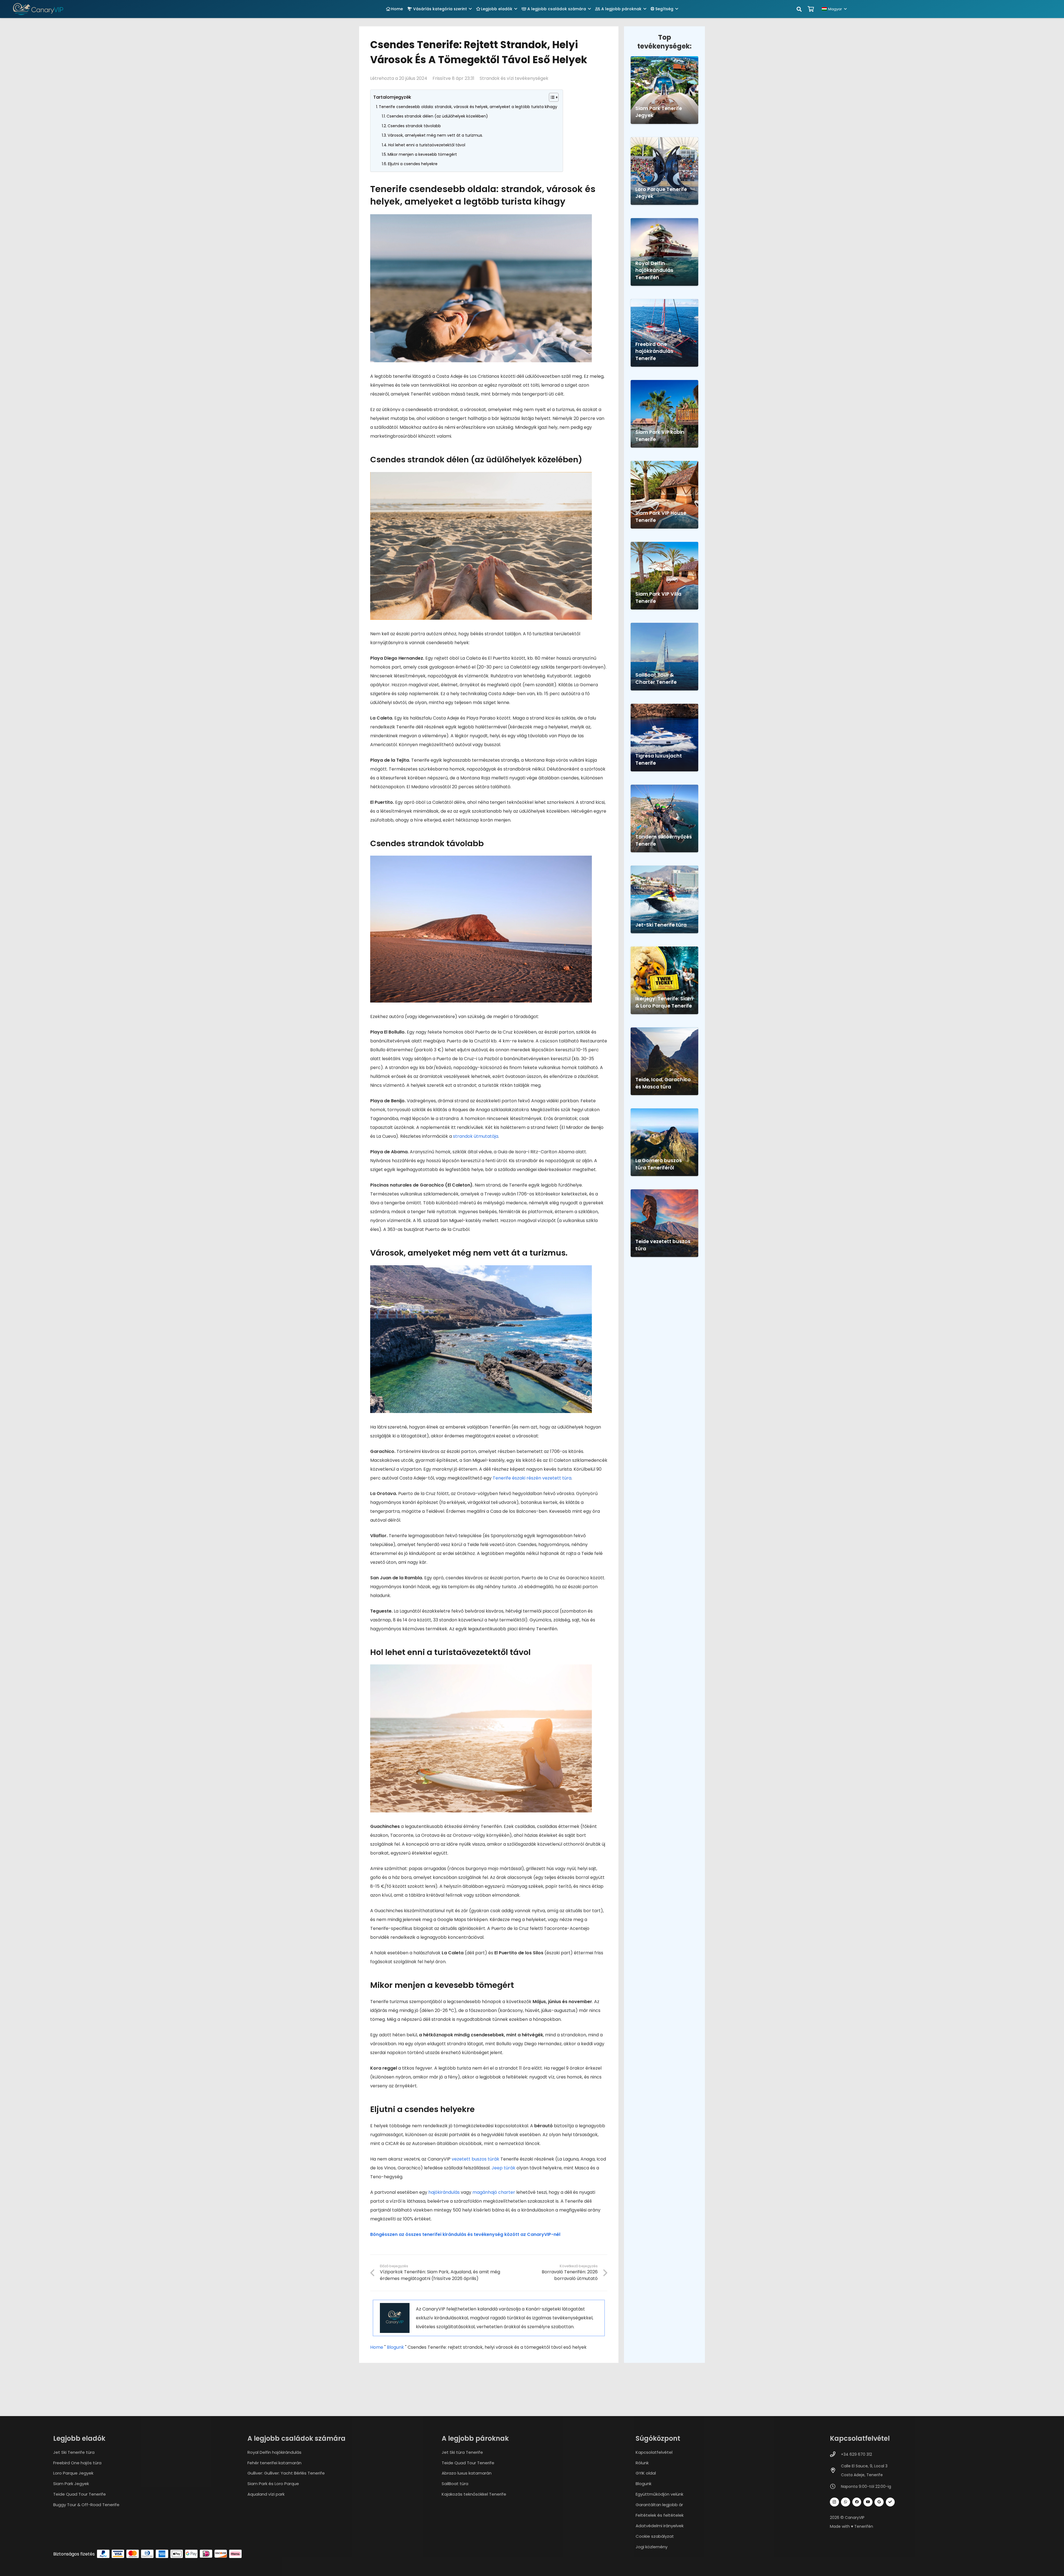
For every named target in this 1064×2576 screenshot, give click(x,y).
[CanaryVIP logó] (38, 9)
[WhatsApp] (846, 2502)
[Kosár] (811, 9)
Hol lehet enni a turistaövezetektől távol (427, 145)
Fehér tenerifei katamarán (274, 2463)
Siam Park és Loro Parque (273, 2484)
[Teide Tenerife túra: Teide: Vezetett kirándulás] (664, 1223)
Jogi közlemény (652, 2547)
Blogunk (395, 2347)
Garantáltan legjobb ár (659, 2505)
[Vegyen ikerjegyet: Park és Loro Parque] (664, 980)
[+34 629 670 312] (835, 2454)
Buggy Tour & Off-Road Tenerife (86, 2505)
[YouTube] (868, 2502)
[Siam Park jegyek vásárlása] (664, 90)
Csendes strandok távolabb (414, 126)
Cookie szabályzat (655, 2536)
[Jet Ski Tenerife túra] (664, 899)
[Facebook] (857, 2502)
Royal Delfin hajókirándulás (274, 2452)
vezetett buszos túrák (475, 2159)
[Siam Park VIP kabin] (664, 414)
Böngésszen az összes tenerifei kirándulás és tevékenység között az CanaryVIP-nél (465, 2234)
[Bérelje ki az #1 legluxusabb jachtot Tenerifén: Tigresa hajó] (664, 738)
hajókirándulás (444, 2192)
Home (377, 2347)
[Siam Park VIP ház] (664, 495)
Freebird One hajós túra (77, 2463)
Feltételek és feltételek (660, 2515)
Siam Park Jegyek (71, 2484)
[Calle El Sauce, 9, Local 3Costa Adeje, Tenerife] (835, 2470)
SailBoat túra (455, 2484)
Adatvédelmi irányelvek (660, 2526)
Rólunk (642, 2463)
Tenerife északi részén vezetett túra (532, 1478)
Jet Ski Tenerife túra (74, 2452)
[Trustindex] (890, 2502)
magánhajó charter (494, 2192)
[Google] (879, 2502)
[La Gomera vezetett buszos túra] (664, 1142)
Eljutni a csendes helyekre (413, 164)
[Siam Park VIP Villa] (664, 576)
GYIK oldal (646, 2473)
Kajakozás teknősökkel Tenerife (474, 2494)
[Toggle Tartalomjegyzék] (551, 97)
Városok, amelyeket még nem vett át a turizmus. (435, 135)
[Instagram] (834, 2502)
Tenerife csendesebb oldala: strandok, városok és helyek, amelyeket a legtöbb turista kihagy (468, 107)
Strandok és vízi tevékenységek (514, 78)
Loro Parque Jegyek (73, 2473)
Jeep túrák (503, 2168)
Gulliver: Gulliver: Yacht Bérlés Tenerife (286, 2473)
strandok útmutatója (476, 1136)
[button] (470, 9)
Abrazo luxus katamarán (467, 2473)
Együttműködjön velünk (659, 2494)
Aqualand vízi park (266, 2494)
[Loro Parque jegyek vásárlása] (664, 171)
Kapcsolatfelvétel (654, 2452)
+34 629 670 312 (856, 2454)
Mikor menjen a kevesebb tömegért (422, 154)
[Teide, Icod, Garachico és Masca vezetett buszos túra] (664, 1061)
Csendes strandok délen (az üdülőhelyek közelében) (437, 116)
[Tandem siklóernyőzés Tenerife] (664, 818)
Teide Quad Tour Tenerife (80, 2494)
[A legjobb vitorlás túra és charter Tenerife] (664, 657)
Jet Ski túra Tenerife (462, 2452)
